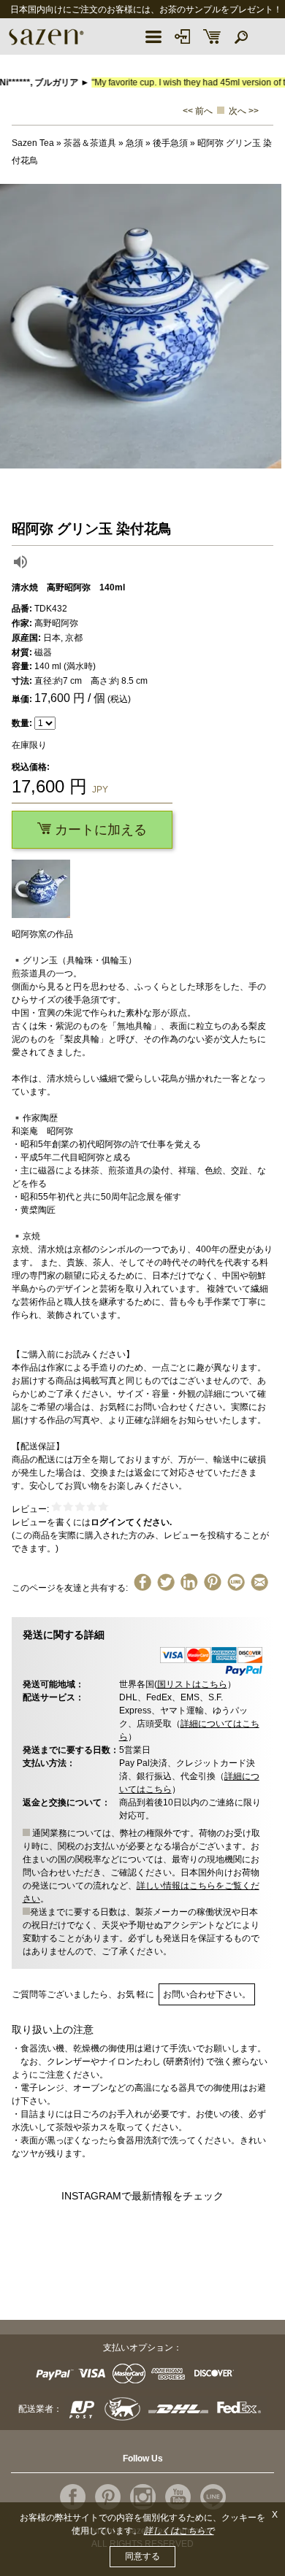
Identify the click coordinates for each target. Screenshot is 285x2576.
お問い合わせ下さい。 (207, 1994)
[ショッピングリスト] (212, 36)
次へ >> (244, 111)
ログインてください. (131, 1522)
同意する (142, 2556)
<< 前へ (198, 111)
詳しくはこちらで (179, 2531)
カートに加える (99, 830)
